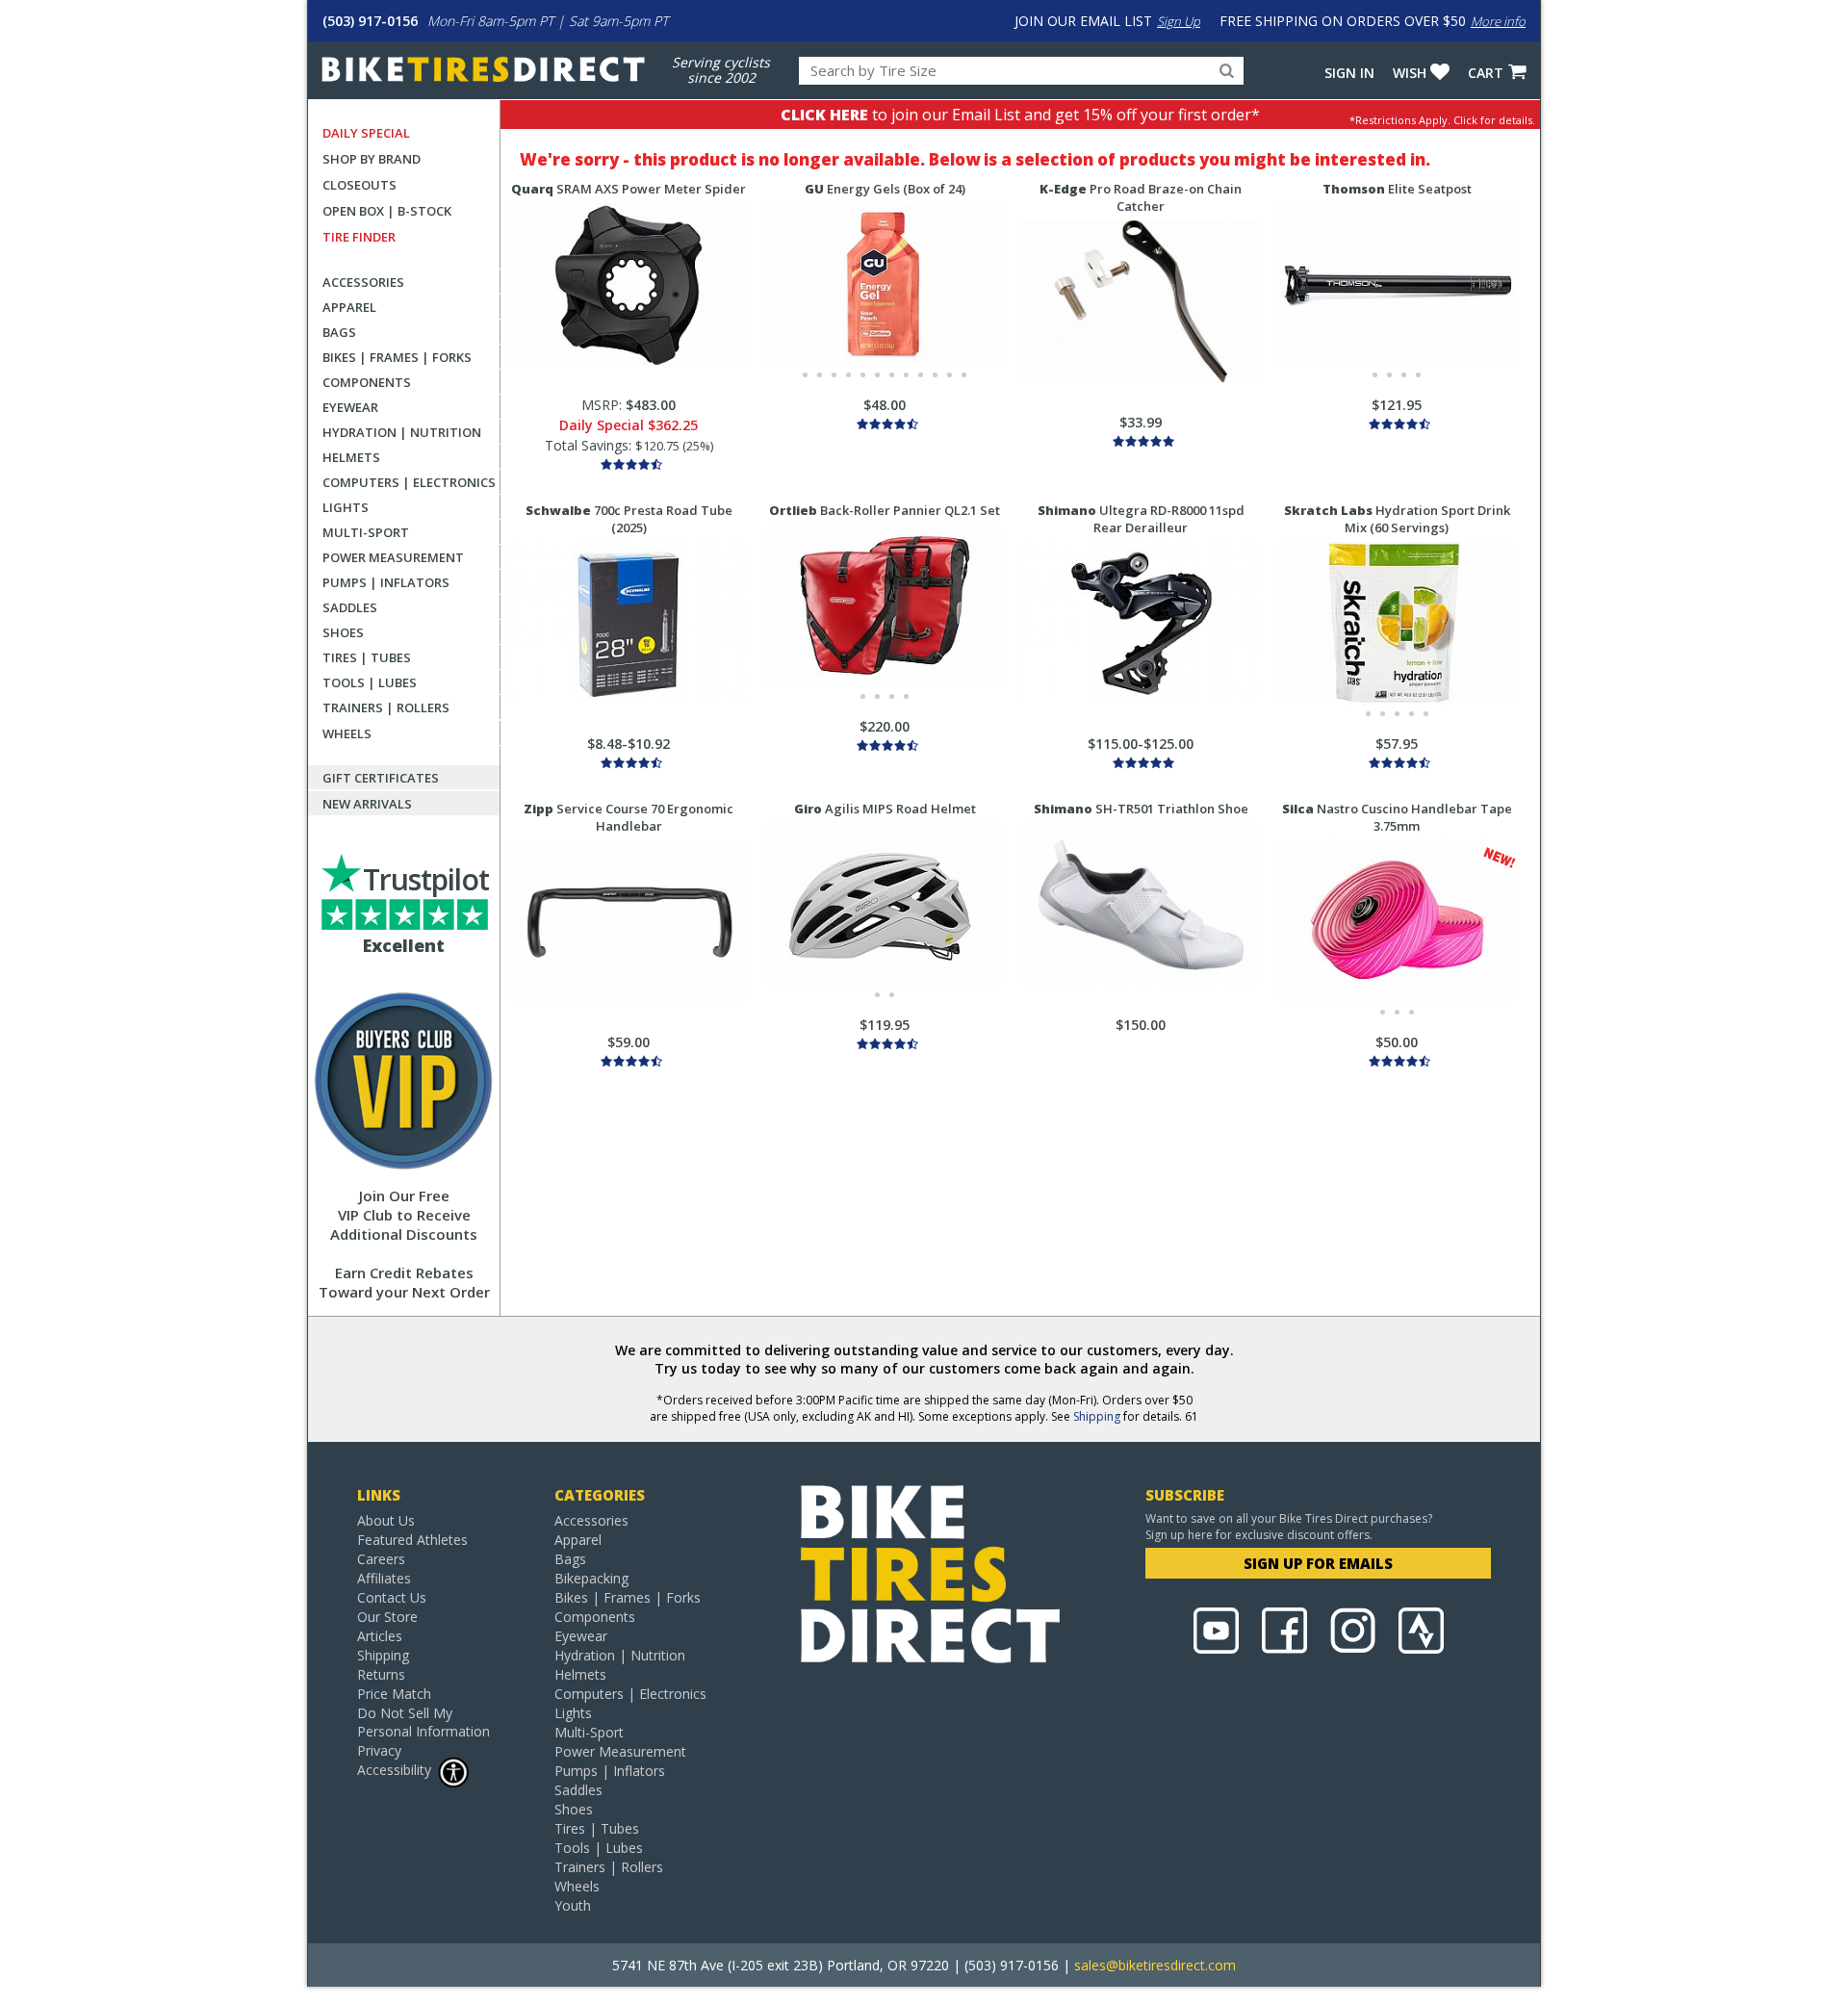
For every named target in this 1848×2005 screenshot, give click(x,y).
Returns (381, 1674)
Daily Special (366, 133)
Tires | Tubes (367, 657)
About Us (386, 1520)
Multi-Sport (366, 532)
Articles (380, 1636)
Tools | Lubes (370, 682)
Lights (346, 507)
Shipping (1097, 1416)
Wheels (347, 733)
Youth (573, 1905)
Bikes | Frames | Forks (397, 357)
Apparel (349, 307)
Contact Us (392, 1597)
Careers (381, 1559)
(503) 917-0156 (370, 21)
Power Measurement (393, 557)
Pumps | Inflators (386, 582)
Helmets (351, 457)
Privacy (379, 1750)
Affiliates (384, 1578)
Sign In (1349, 73)
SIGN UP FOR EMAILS (1318, 1563)
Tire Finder (359, 237)
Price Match (394, 1694)
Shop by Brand (372, 159)
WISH (1410, 73)
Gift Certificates (381, 778)
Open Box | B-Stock (387, 211)
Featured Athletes (412, 1540)
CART (1486, 73)
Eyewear (350, 407)
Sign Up (1179, 21)
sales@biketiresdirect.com (1155, 1965)
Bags (339, 332)
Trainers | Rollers (386, 707)
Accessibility (394, 1770)
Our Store (387, 1617)
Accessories (363, 282)
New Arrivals (367, 804)
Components (367, 382)
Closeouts (359, 185)
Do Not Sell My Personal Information (423, 1722)
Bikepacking (591, 1578)
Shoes (343, 632)
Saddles (350, 607)
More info (1498, 21)
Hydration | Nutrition (402, 432)
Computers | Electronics (409, 482)
